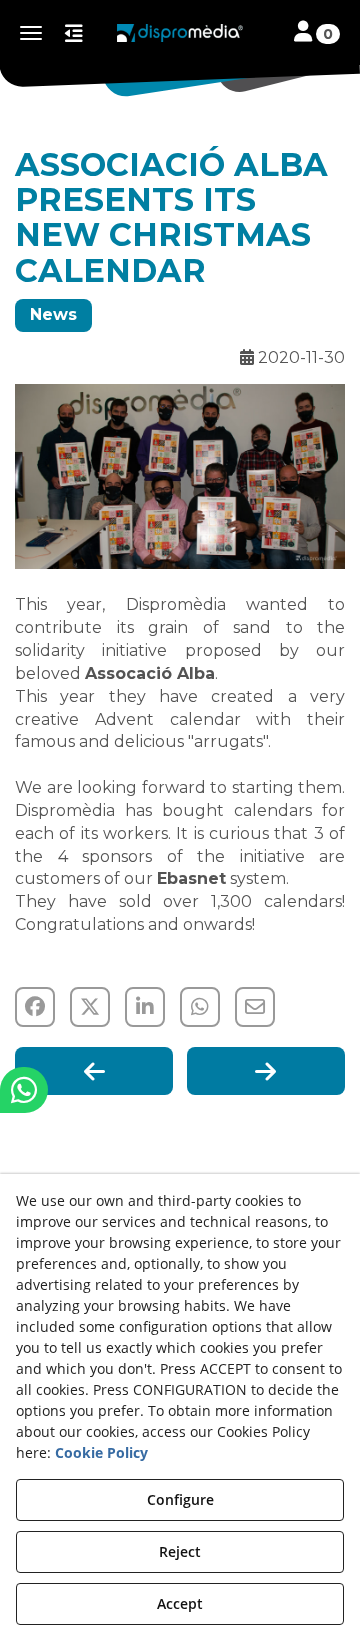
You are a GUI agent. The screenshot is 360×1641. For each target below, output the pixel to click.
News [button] (53, 314)
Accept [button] (180, 1603)
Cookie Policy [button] (101, 1452)
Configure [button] (180, 1499)
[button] (180, 33)
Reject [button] (180, 1551)
